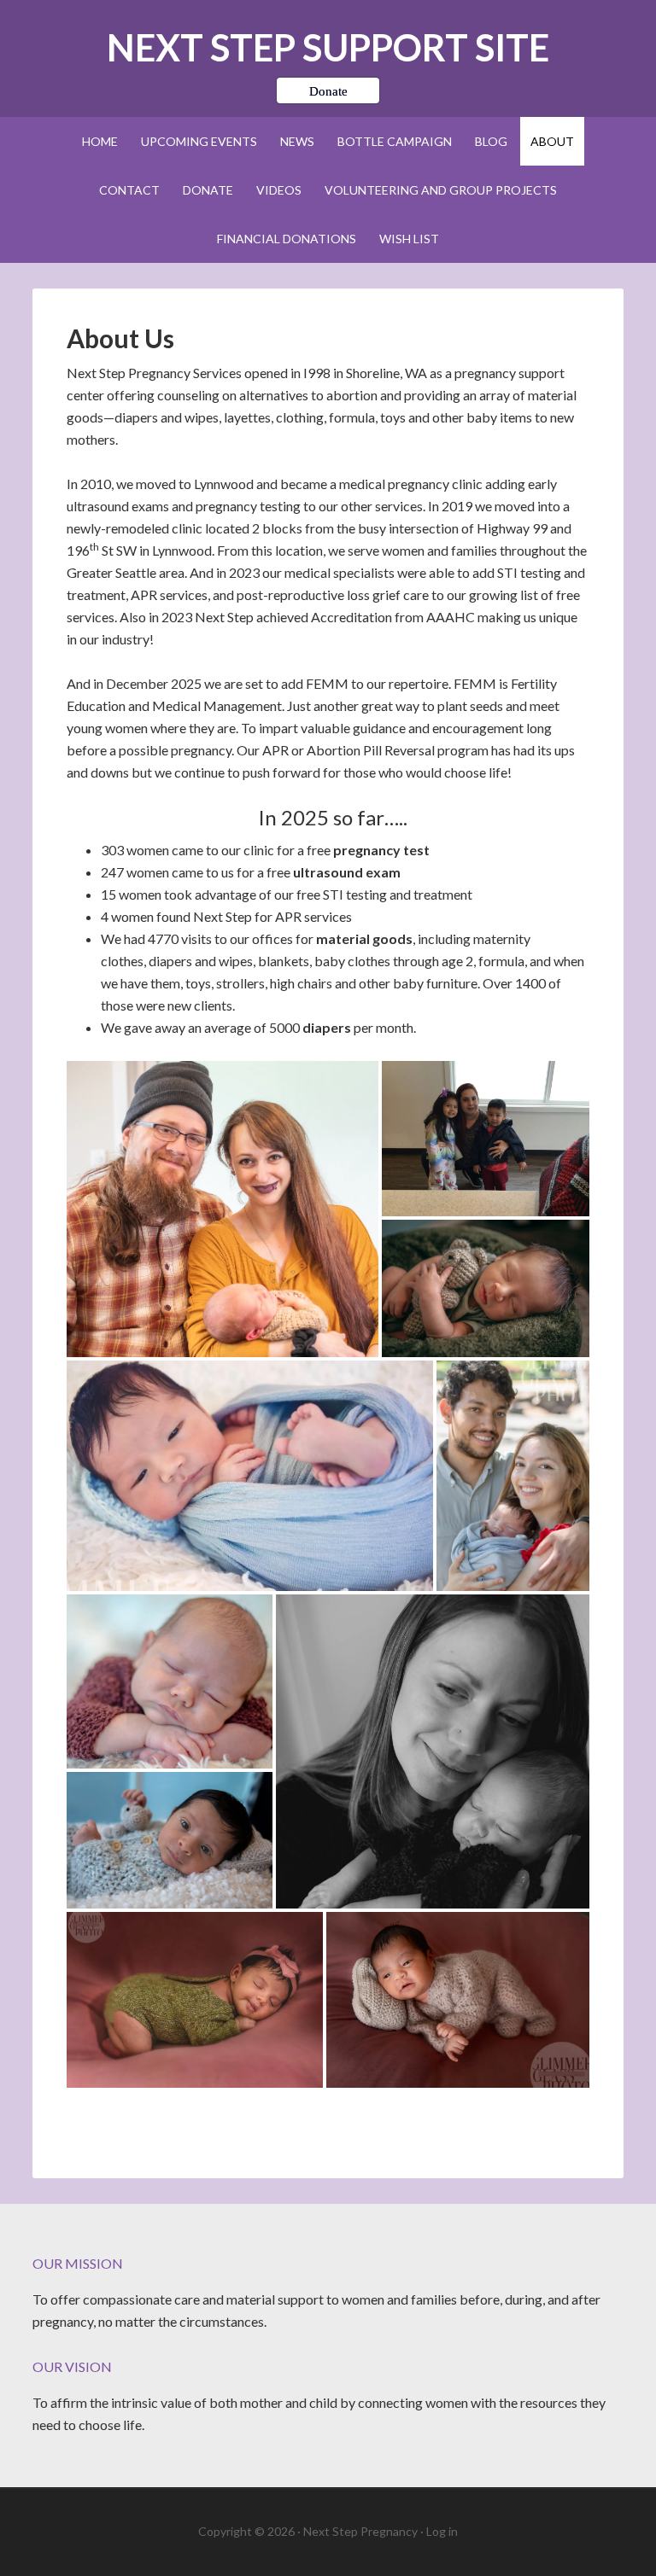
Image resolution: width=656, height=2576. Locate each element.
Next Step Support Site (328, 47)
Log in (442, 2531)
